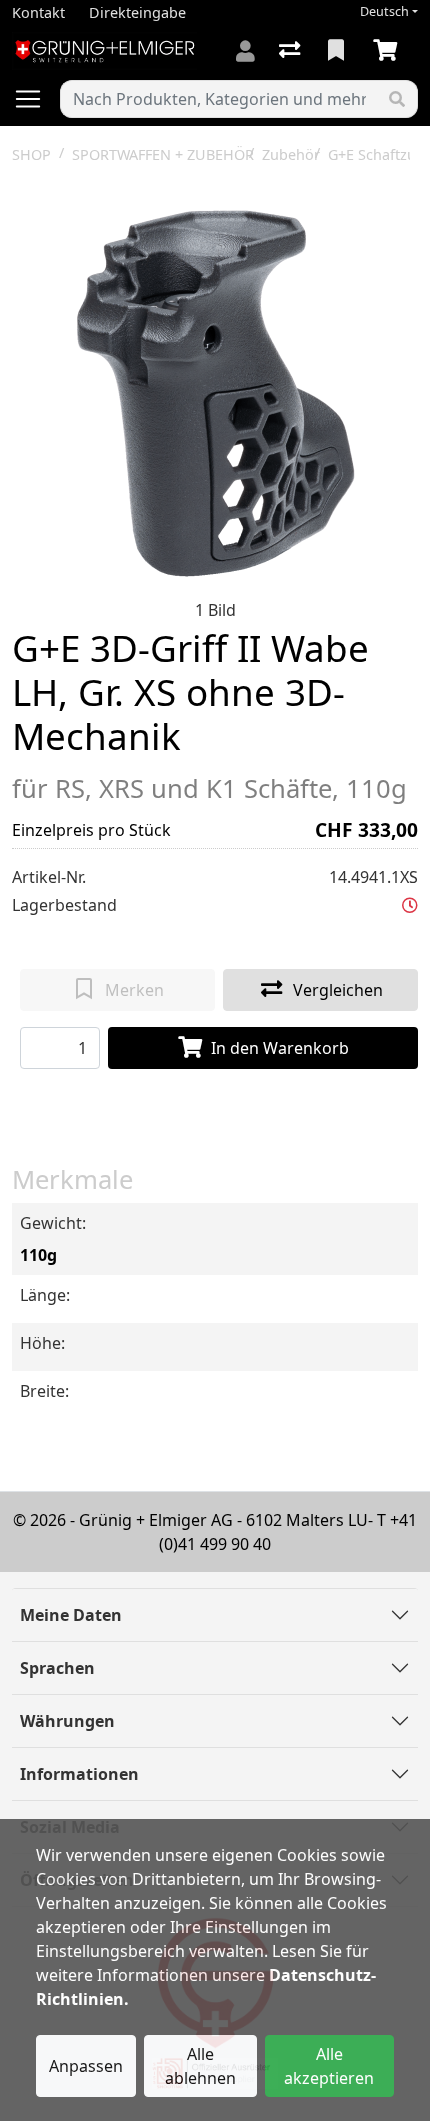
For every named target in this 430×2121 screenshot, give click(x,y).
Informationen (79, 1774)
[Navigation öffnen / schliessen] (36, 99)
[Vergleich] (291, 51)
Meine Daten (71, 1615)
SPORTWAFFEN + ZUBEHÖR (163, 154)
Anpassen (86, 2066)
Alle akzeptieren (329, 2066)
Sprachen (57, 1668)
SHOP (31, 154)
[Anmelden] (245, 51)
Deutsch (384, 11)
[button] (410, 905)
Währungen (67, 1721)
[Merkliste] (338, 51)
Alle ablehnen (200, 2066)
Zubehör (291, 154)
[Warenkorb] (389, 51)
